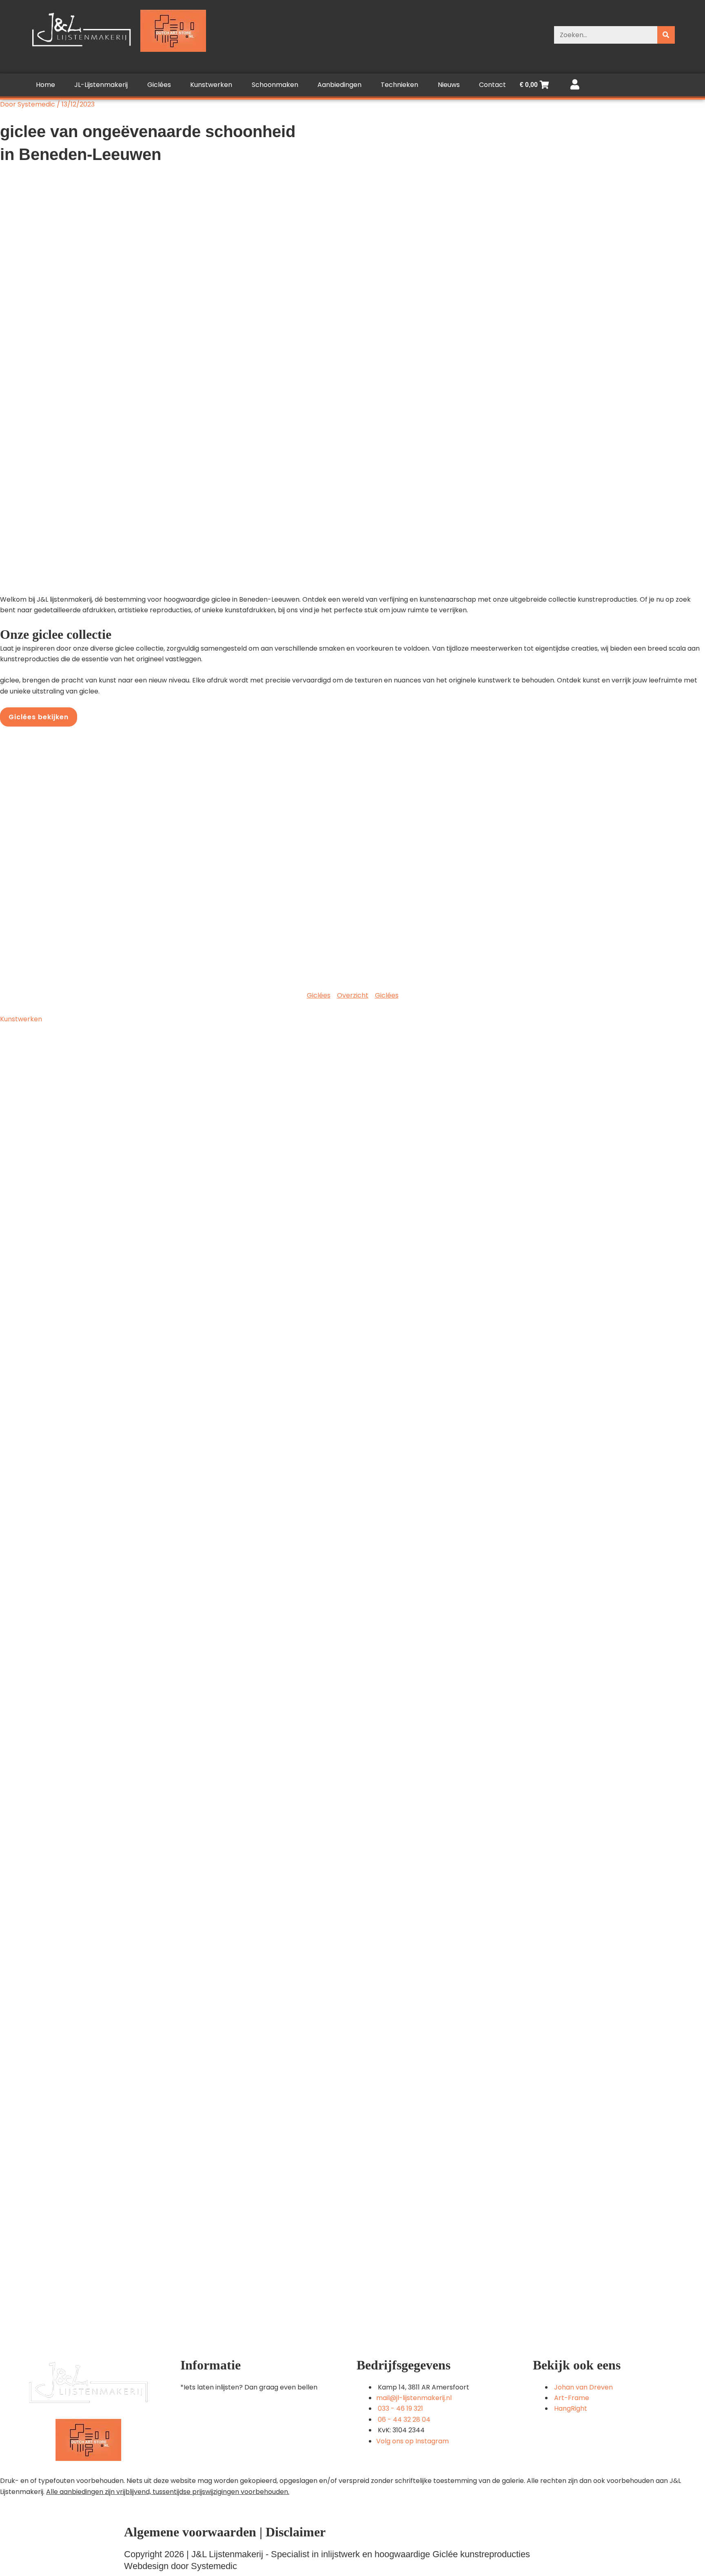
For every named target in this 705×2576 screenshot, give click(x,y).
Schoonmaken (275, 85)
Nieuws (449, 85)
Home (45, 85)
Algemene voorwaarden (190, 2532)
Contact (492, 85)
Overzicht (353, 995)
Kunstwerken (211, 85)
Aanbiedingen (339, 85)
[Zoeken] (666, 35)
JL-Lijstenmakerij (101, 85)
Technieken (399, 85)
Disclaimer (296, 2532)
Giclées (159, 85)
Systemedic (214, 2566)
